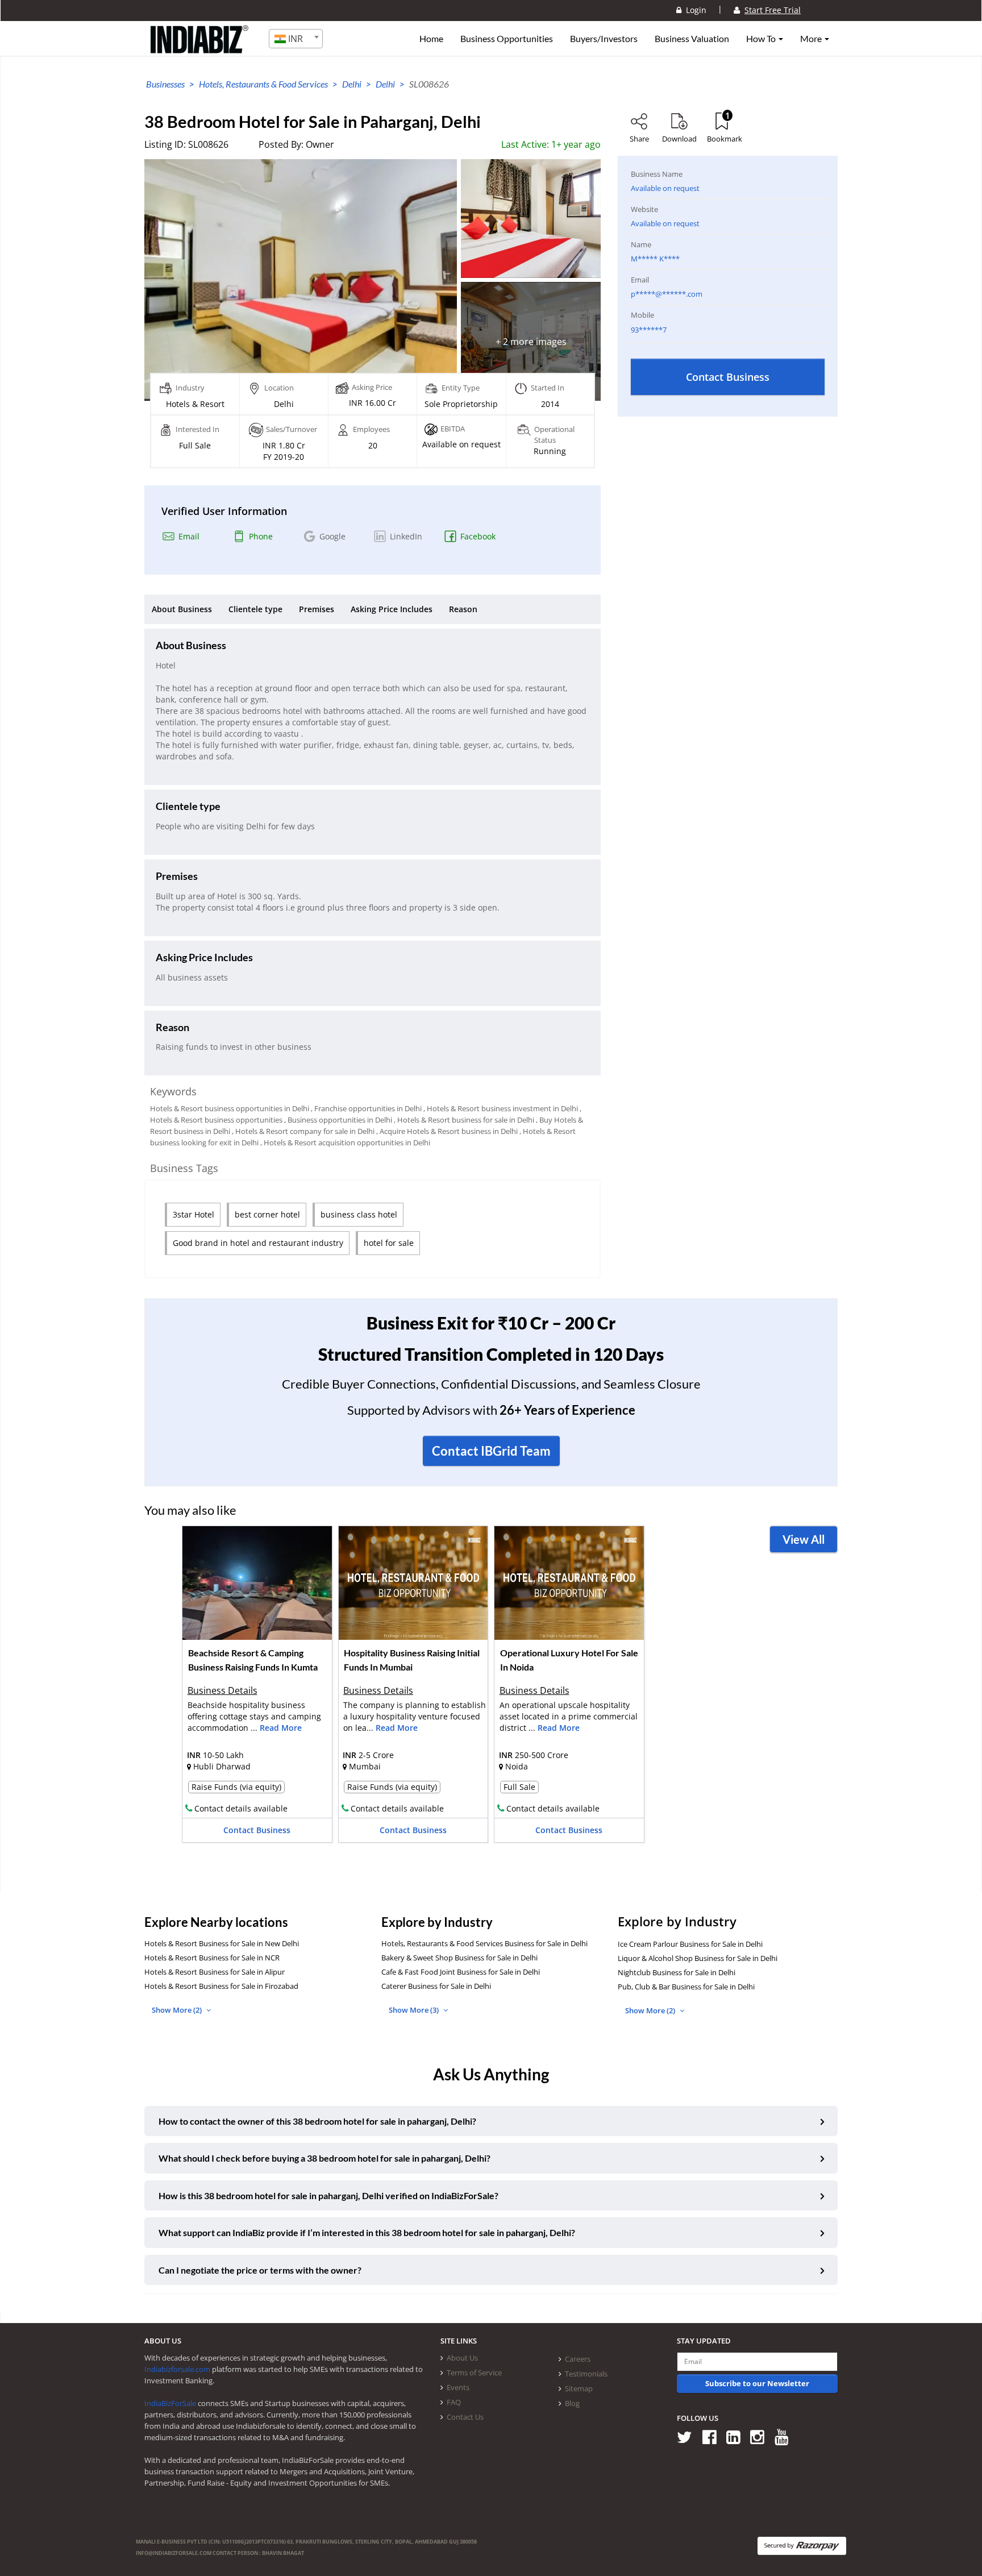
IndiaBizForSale (170, 2403)
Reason (463, 609)
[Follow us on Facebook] (713, 2436)
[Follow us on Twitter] (688, 2436)
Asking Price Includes (392, 609)
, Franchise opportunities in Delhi (366, 1108)
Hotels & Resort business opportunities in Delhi (230, 1108)
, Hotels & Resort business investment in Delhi (501, 1108)
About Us (462, 2358)
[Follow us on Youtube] (786, 2436)
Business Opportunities (507, 39)
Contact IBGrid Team (491, 1451)
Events (458, 2387)
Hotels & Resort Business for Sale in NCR (212, 1958)
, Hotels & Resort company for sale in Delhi (303, 1131)
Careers (578, 2359)
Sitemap (579, 2388)
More (812, 39)
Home (431, 39)
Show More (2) (178, 2010)
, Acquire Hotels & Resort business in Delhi (447, 1131)
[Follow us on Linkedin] (737, 2436)
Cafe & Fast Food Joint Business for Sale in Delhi (461, 1972)
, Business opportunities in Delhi (338, 1120)
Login (694, 10)
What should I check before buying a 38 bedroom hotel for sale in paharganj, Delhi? (324, 2158)
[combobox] (296, 39)
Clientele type (255, 609)
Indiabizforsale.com (177, 2369)
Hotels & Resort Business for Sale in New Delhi (222, 1943)
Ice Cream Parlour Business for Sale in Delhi (690, 1944)
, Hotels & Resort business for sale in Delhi (464, 1120)
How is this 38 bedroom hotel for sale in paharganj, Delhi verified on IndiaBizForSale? (328, 2195)
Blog (572, 2403)
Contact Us (465, 2417)
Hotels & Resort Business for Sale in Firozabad (221, 1986)
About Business (182, 609)
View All (804, 1539)
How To (762, 39)
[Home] (200, 48)
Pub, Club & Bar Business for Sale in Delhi (686, 1987)
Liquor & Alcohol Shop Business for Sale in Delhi (698, 1958)
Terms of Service (474, 2373)
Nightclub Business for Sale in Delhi (677, 1972)
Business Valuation (692, 39)
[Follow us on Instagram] (761, 2436)
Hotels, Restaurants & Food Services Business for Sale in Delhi (484, 1943)
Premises (317, 609)
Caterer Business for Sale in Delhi (436, 1986)
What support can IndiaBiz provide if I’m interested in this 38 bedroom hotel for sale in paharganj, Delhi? (367, 2232)
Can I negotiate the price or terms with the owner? (260, 2270)
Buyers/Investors (604, 39)
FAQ (454, 2402)
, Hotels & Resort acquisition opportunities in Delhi (345, 1142)
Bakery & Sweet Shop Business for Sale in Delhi (459, 1958)
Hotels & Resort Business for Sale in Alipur (215, 1972)
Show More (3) (415, 2010)
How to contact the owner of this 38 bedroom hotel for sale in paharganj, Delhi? (317, 2121)
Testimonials (586, 2374)
